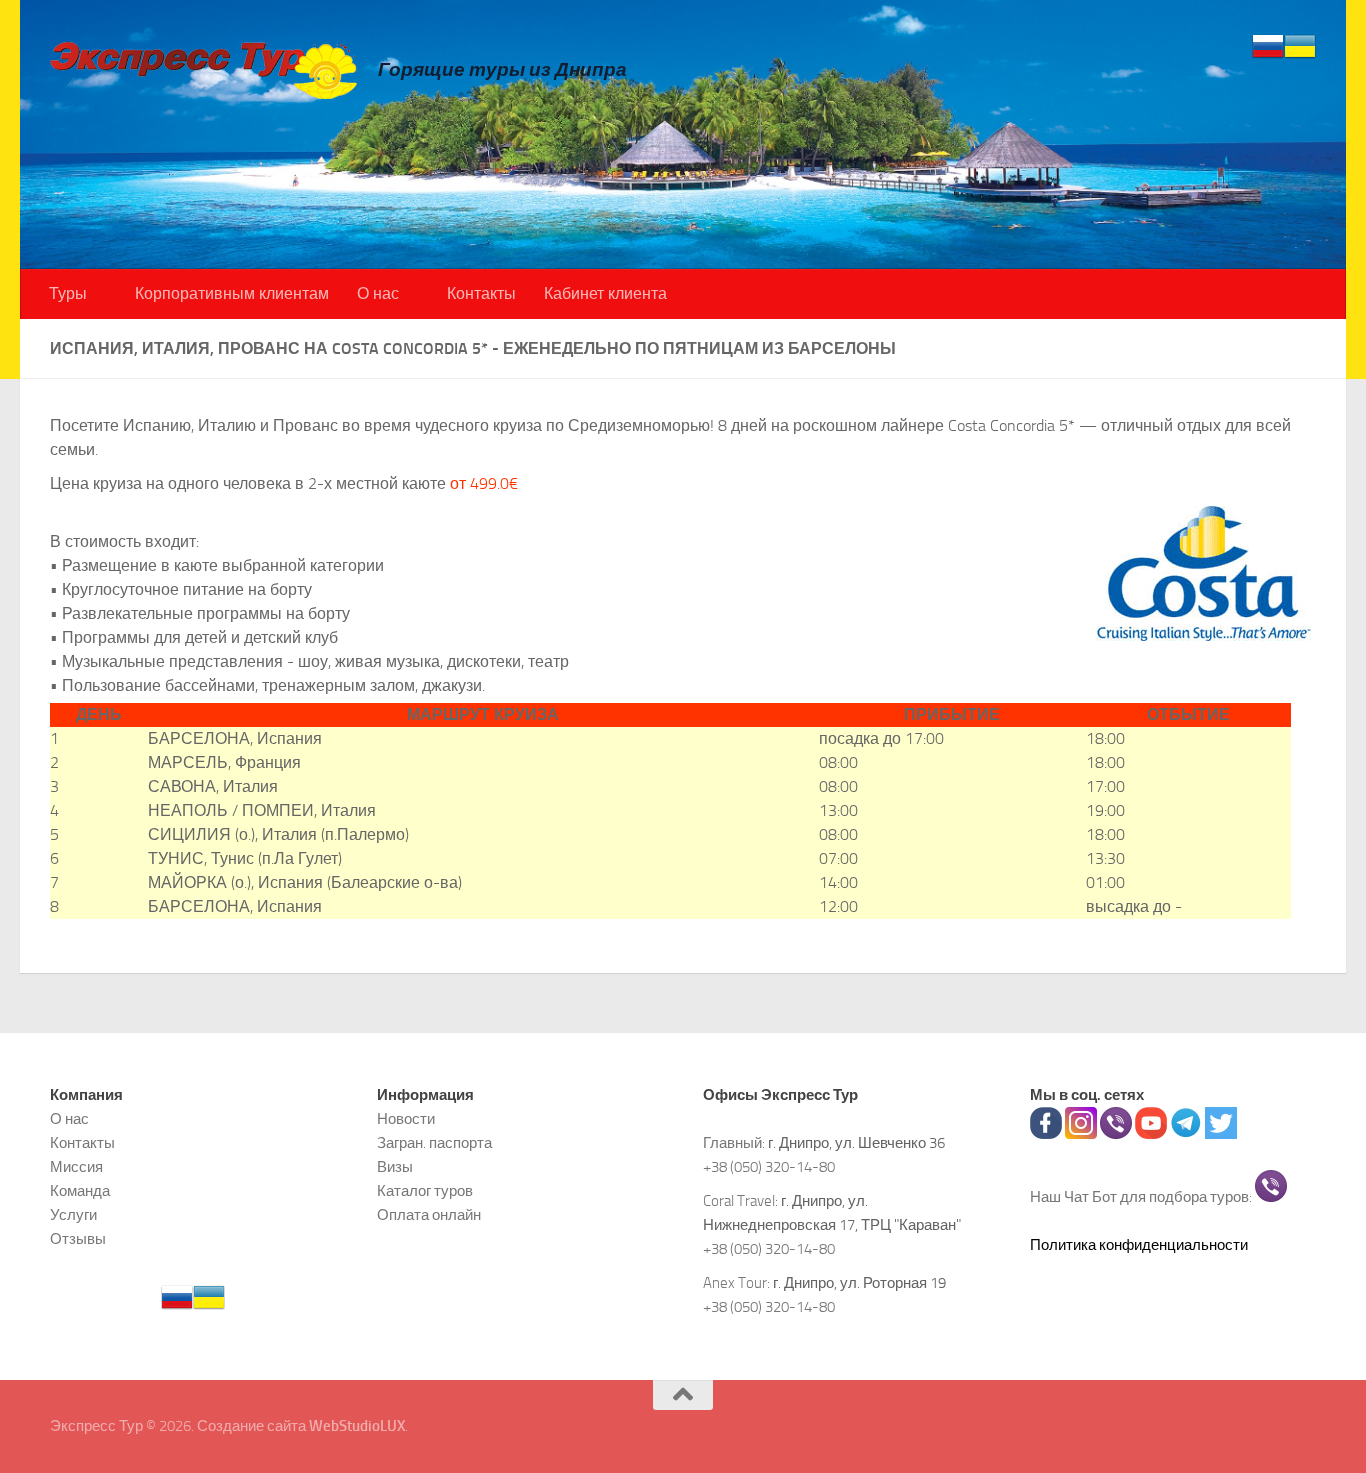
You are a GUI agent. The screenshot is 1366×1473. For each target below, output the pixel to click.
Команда (80, 1191)
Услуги (73, 1215)
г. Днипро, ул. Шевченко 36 (856, 1143)
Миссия (76, 1167)
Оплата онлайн (429, 1215)
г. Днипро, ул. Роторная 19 (859, 1283)
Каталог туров (425, 1191)
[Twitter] (1221, 1134)
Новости (406, 1119)
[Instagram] (1081, 1134)
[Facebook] (1046, 1134)
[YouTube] (1151, 1134)
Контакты (481, 293)
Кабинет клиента (605, 293)
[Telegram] (1186, 1134)
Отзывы (78, 1239)
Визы (395, 1167)
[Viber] (1116, 1134)
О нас (378, 293)
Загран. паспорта (434, 1143)
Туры (68, 293)
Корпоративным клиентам (232, 293)
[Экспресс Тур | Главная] (204, 69)
